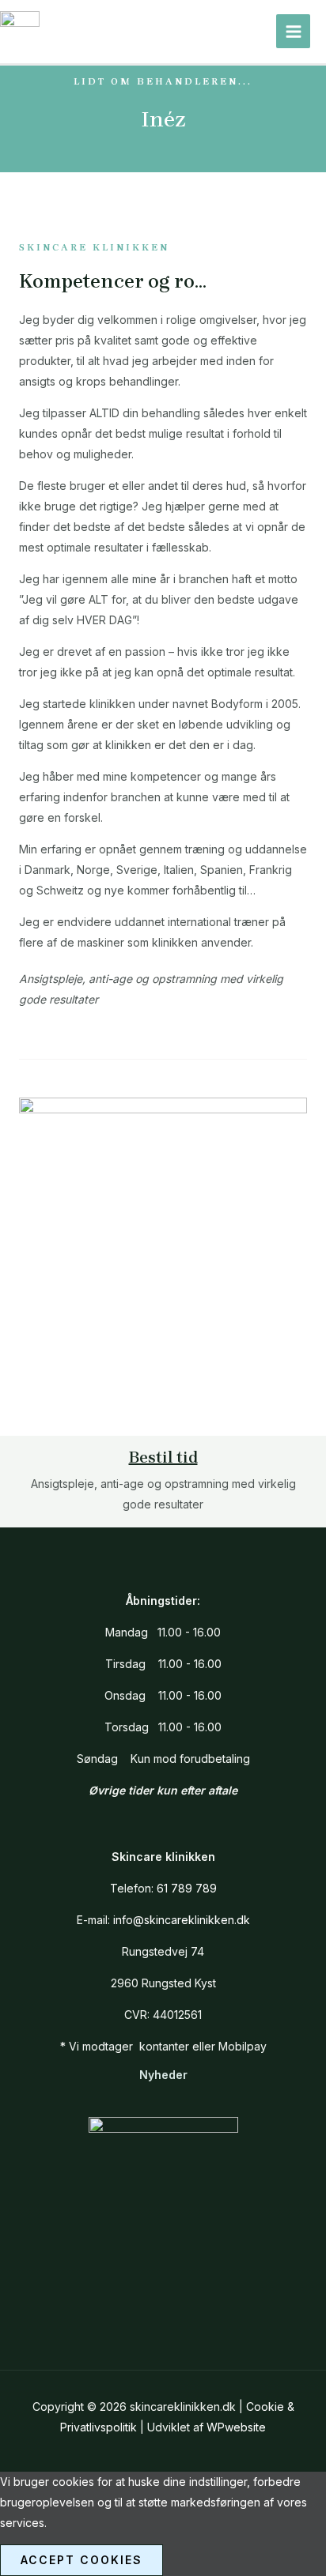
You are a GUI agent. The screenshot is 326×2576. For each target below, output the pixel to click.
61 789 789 (187, 1888)
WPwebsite (236, 2427)
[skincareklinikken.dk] (20, 32)
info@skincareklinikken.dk (182, 1920)
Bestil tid (163, 1457)
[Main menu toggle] (293, 31)
